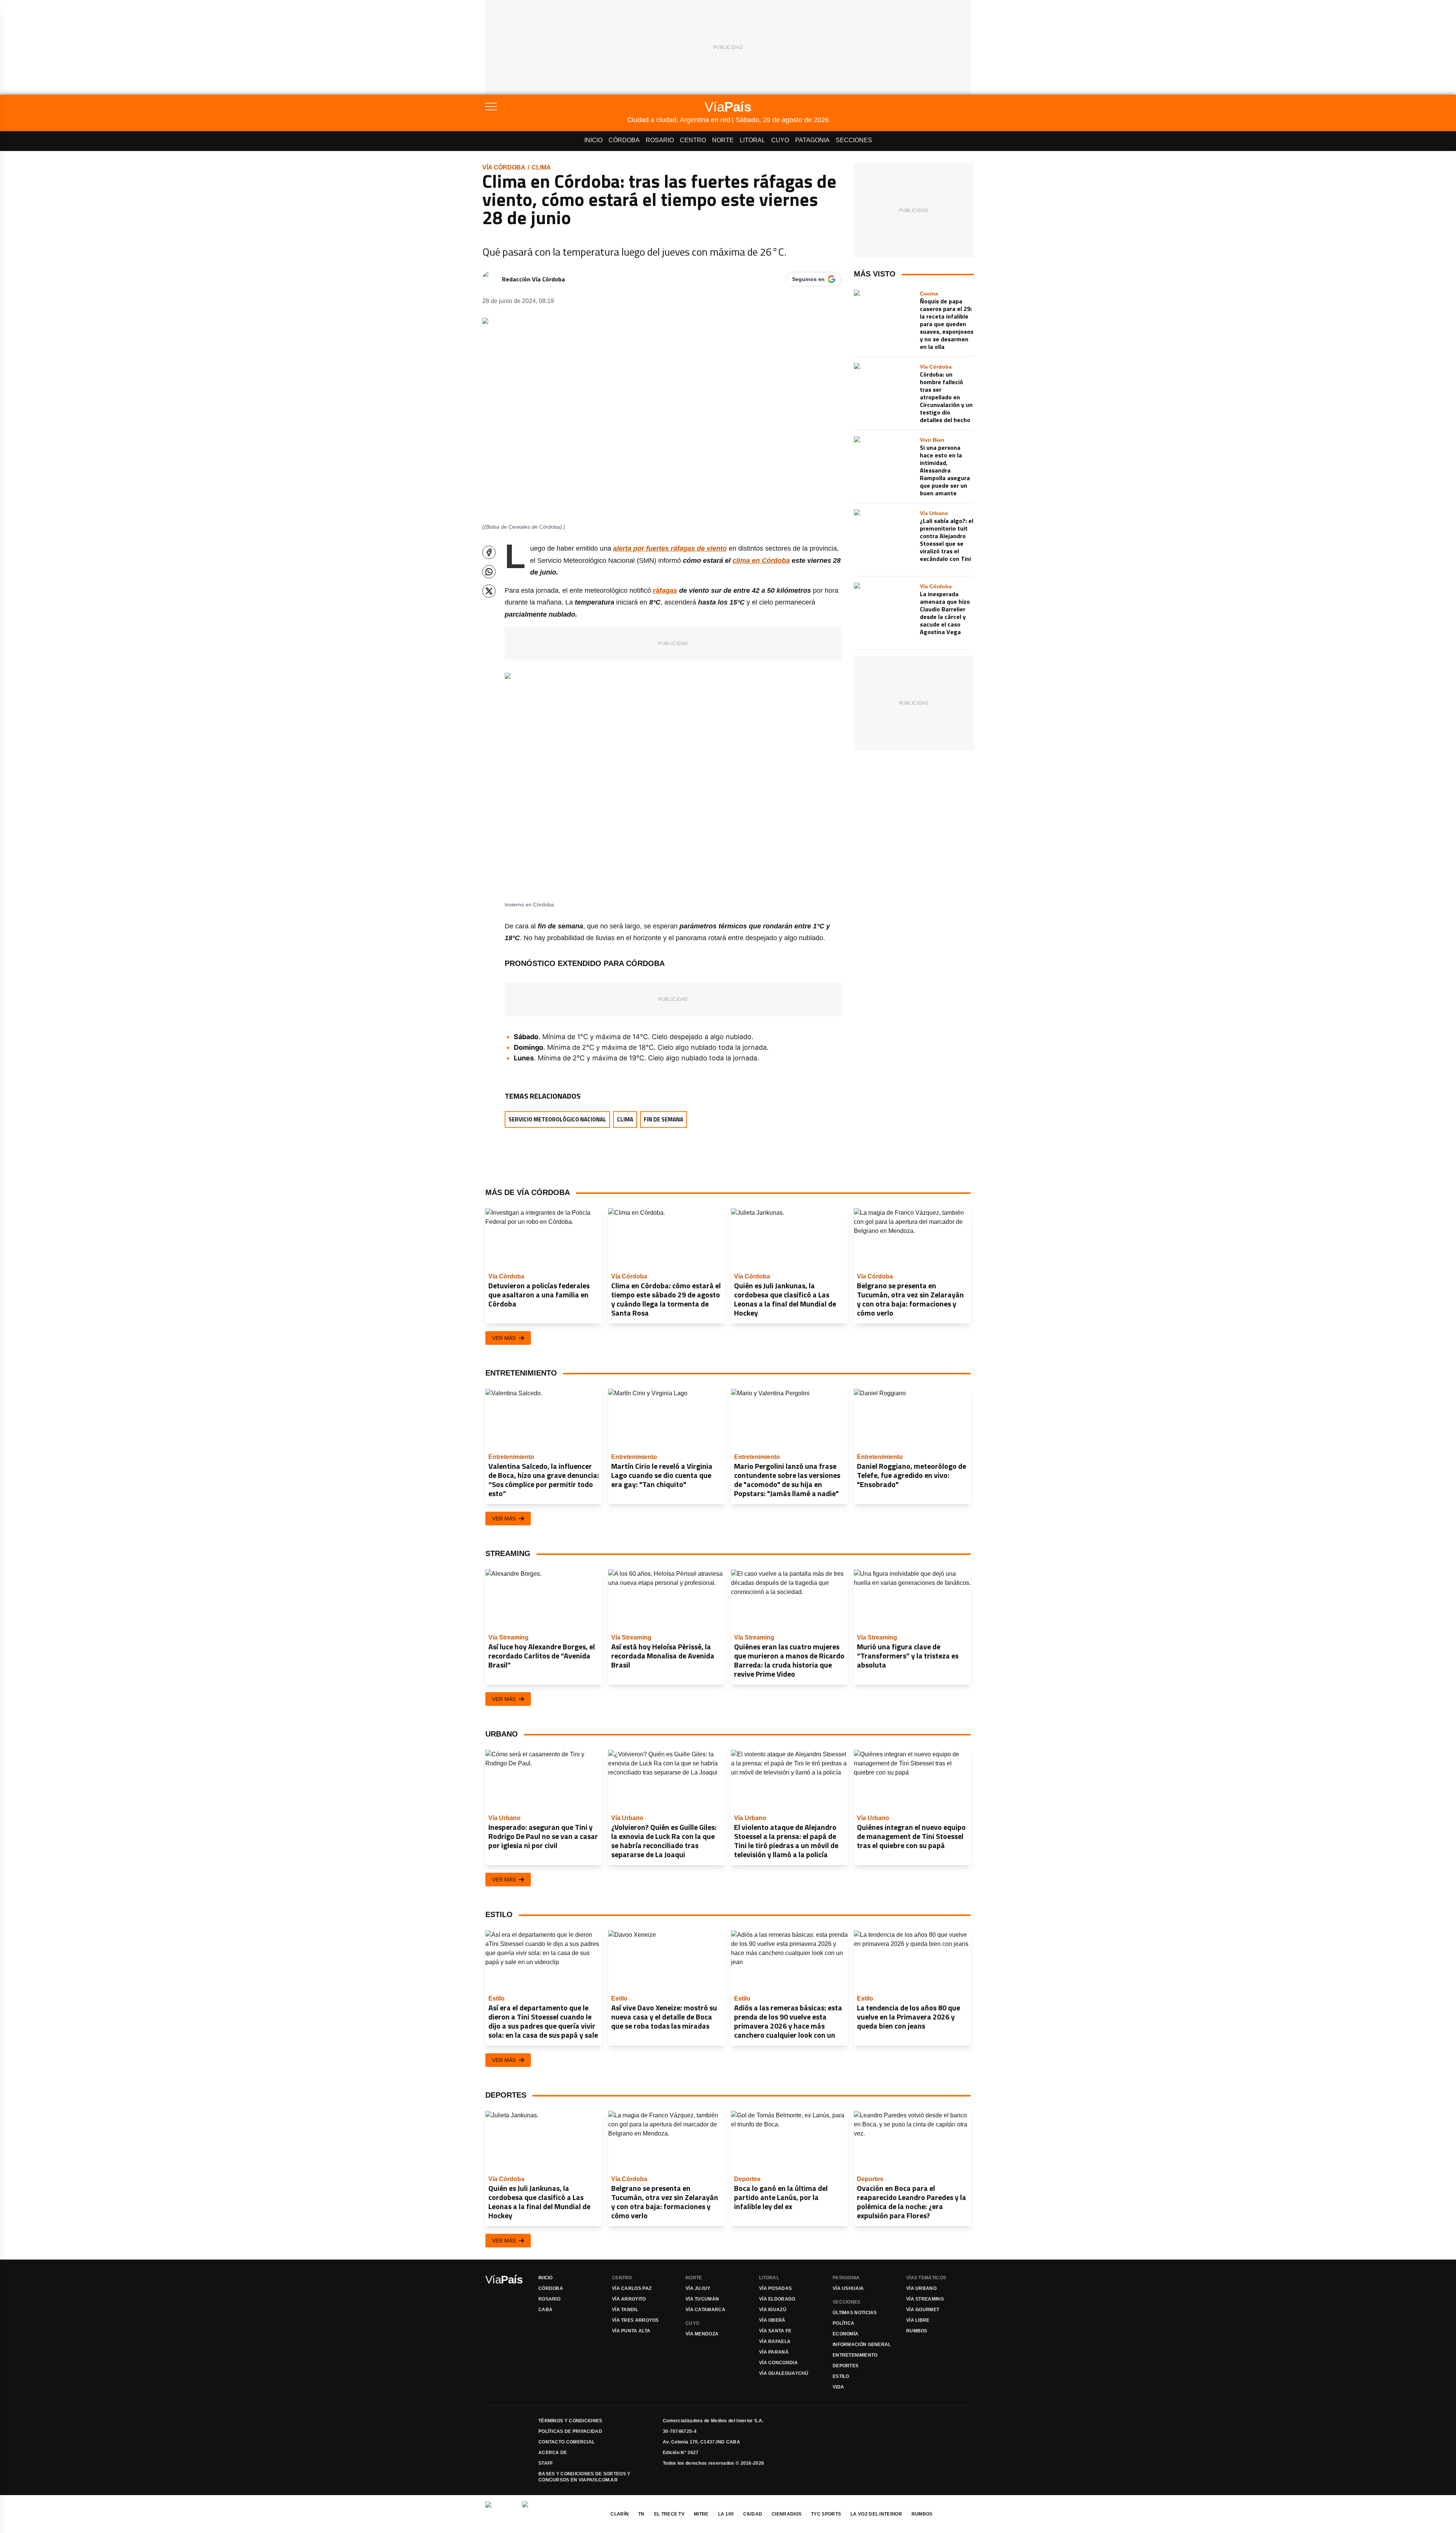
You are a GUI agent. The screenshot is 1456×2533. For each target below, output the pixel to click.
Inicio (593, 140)
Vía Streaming (925, 2299)
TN (641, 2514)
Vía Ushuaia (848, 2288)
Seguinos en (808, 279)
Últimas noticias (855, 2313)
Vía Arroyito (629, 2299)
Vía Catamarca (705, 2310)
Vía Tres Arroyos (635, 2320)
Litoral (752, 140)
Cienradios (787, 2514)
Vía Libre (918, 2320)
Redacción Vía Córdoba (533, 279)
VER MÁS (504, 1338)
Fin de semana (664, 1119)
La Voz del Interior (876, 2514)
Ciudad (753, 2514)
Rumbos (917, 2331)
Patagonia (812, 140)
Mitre (701, 2514)
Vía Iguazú (773, 2310)
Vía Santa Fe (775, 2331)
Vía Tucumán (702, 2299)
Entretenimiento (855, 2355)
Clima (541, 167)
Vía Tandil (625, 2310)
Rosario (660, 140)
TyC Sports (826, 2514)
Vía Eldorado (777, 2299)
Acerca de (553, 2453)
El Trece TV (669, 2514)
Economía (846, 2334)
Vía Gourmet (923, 2310)
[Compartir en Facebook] (489, 552)
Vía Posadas (775, 2288)
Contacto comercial (566, 2442)
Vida (838, 2387)
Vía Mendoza (702, 2334)
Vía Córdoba (504, 167)
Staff (546, 2463)
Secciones (854, 140)
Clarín (620, 2514)
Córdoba (624, 140)
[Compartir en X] (489, 591)
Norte (723, 140)
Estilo (841, 2376)
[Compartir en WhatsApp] (489, 572)
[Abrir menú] (556, 107)
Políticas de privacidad (570, 2431)
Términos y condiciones (570, 2421)
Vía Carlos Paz (632, 2288)
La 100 (726, 2514)
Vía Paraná (774, 2352)
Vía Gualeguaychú (784, 2373)
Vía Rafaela (775, 2341)
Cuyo (780, 140)
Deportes (846, 2366)
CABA (545, 2310)
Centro (693, 140)
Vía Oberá (772, 2320)
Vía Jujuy (698, 2288)
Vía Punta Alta (631, 2331)
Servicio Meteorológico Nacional (557, 1119)
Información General (862, 2345)
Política (843, 2323)
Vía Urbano (921, 2288)
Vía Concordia (778, 2363)
